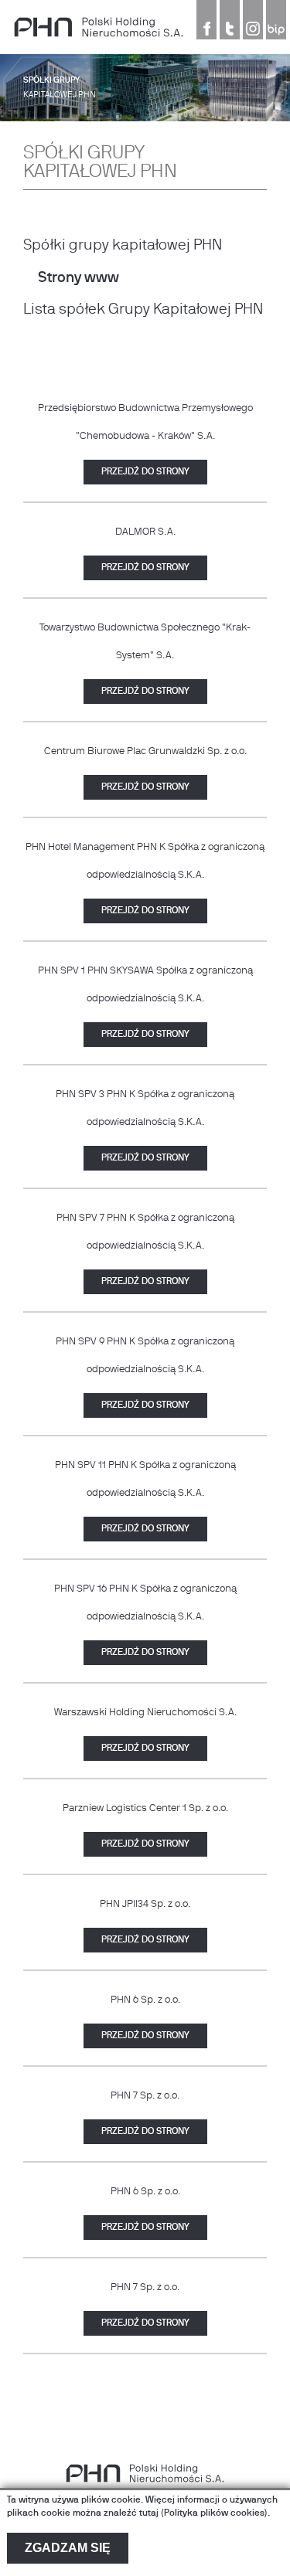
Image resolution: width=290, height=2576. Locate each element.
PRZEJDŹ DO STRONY (145, 472)
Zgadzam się (68, 2548)
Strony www (78, 279)
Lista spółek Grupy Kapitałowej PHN (143, 310)
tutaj (149, 2513)
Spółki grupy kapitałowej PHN (123, 246)
